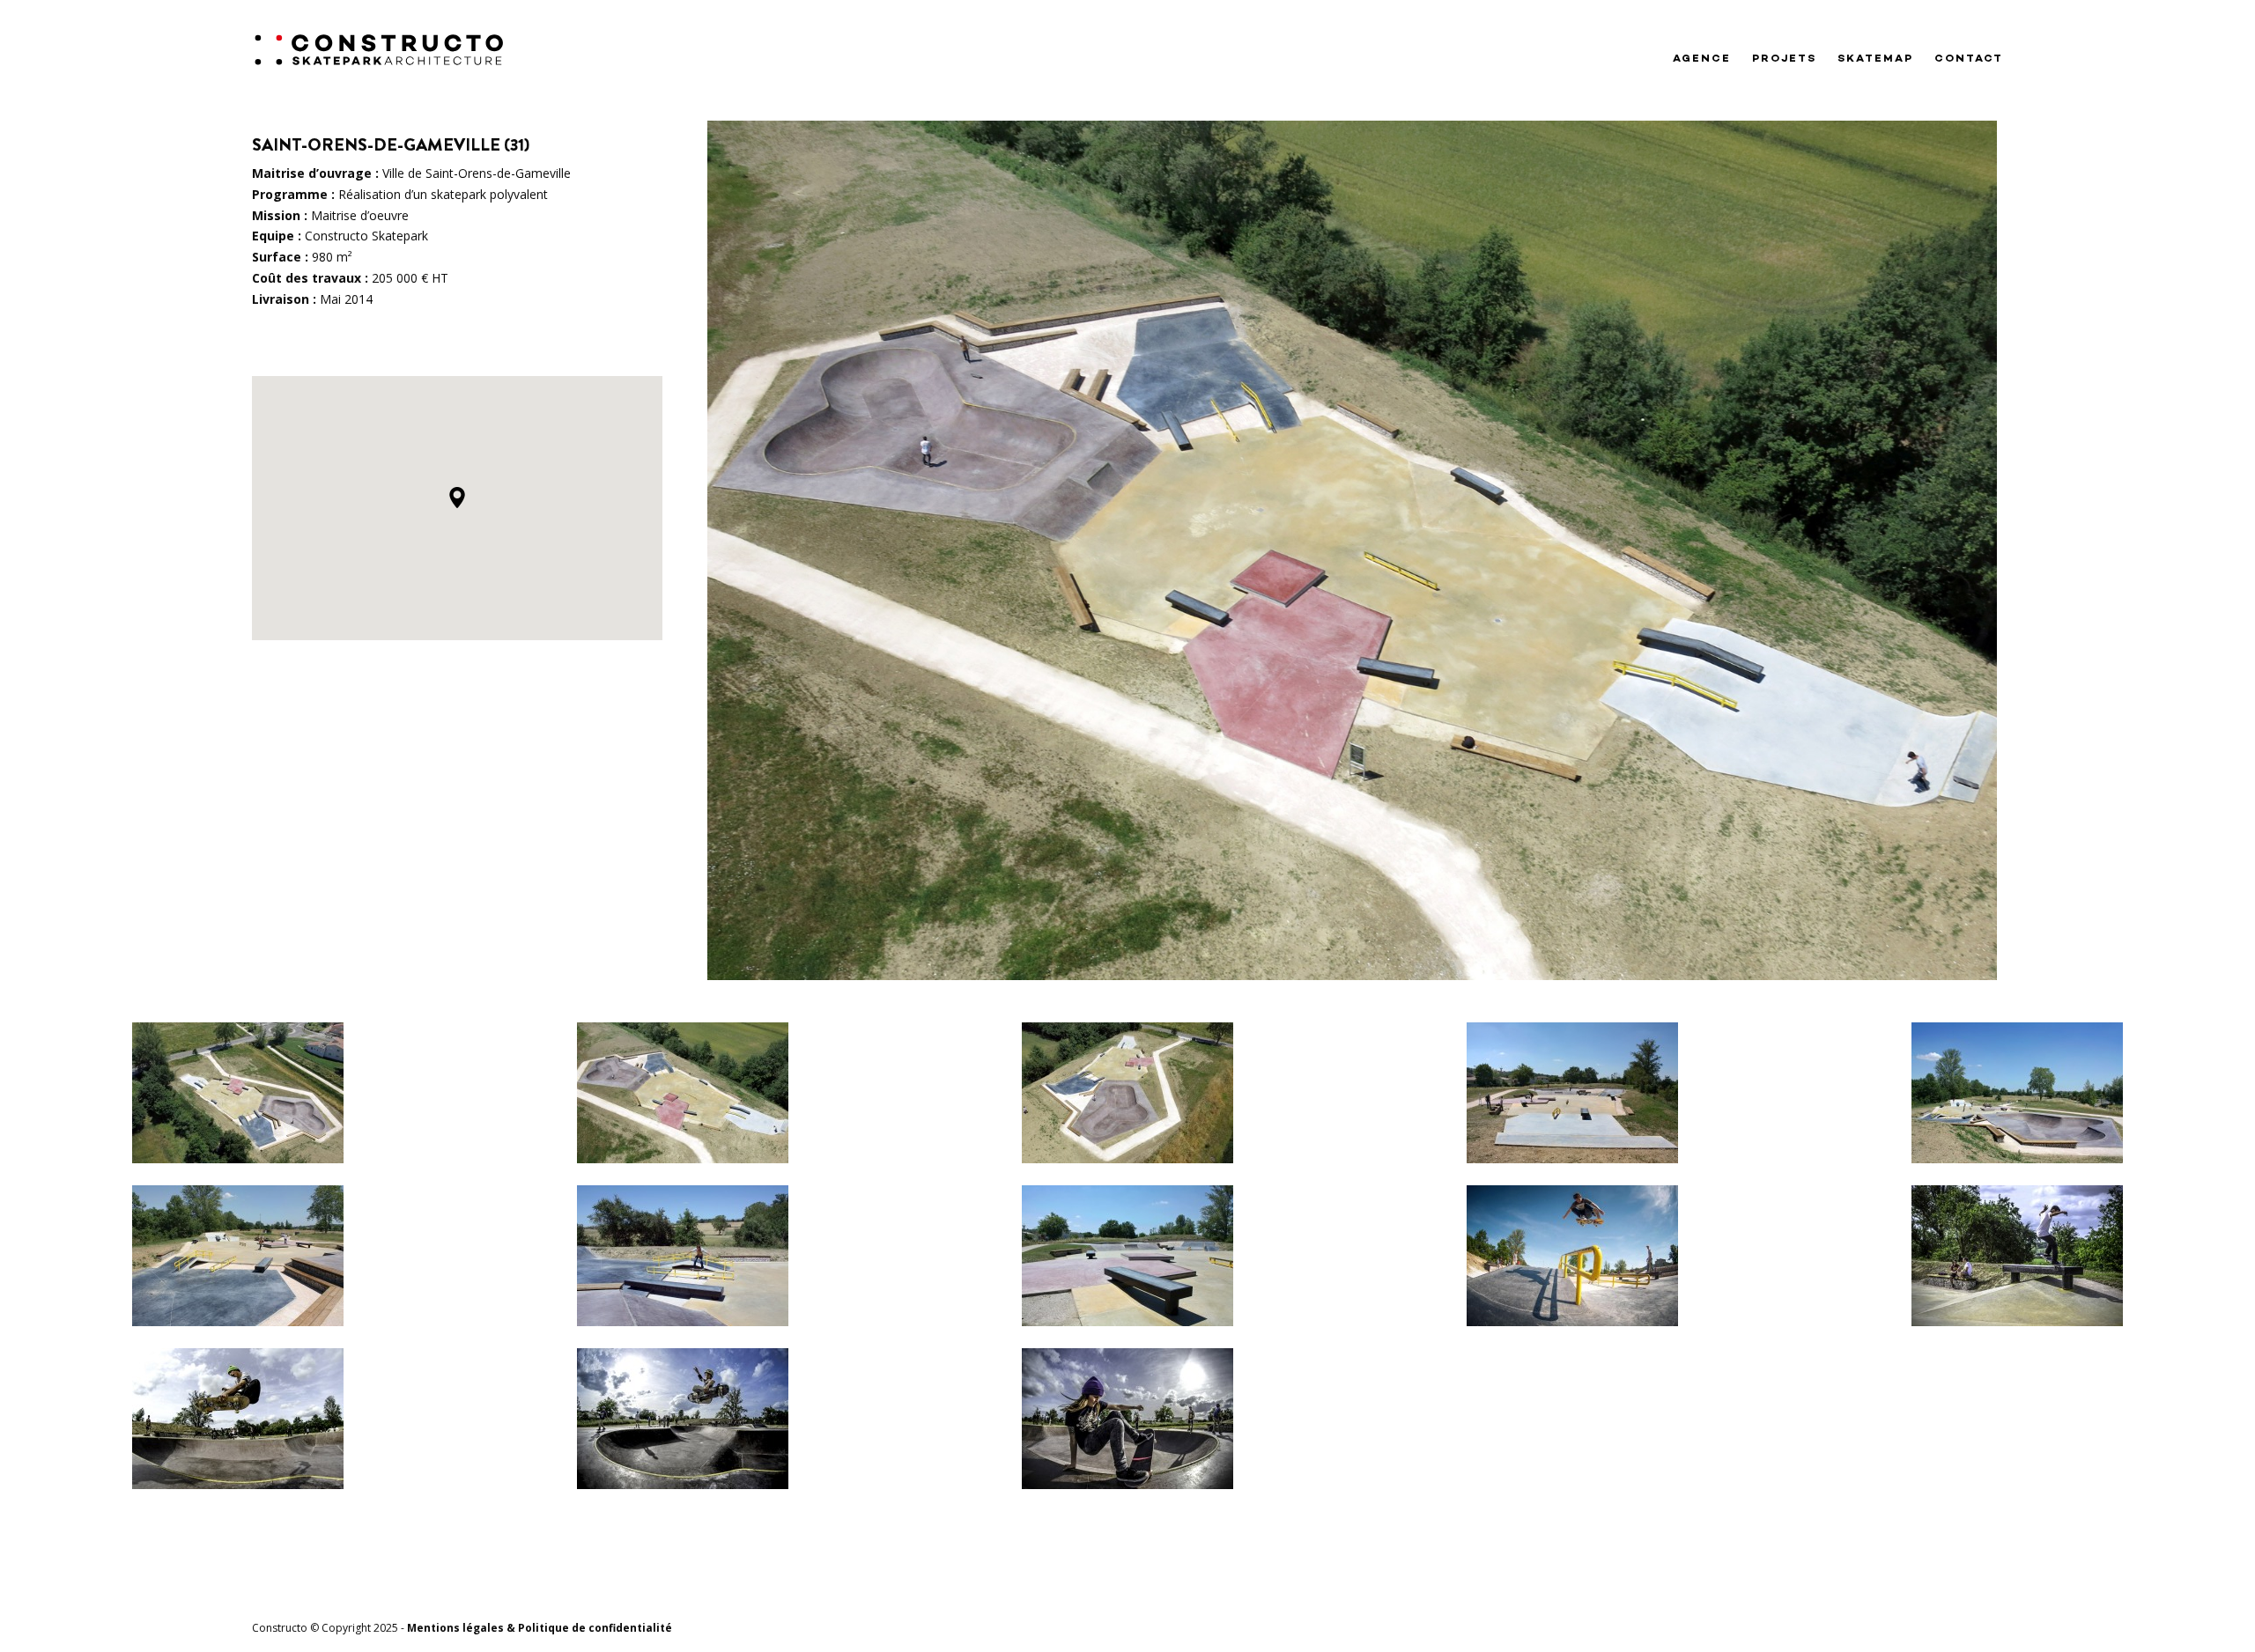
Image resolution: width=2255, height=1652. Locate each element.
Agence (1702, 59)
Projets (1784, 59)
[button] (457, 498)
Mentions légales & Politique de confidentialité (540, 1628)
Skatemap (1875, 59)
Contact (1969, 59)
